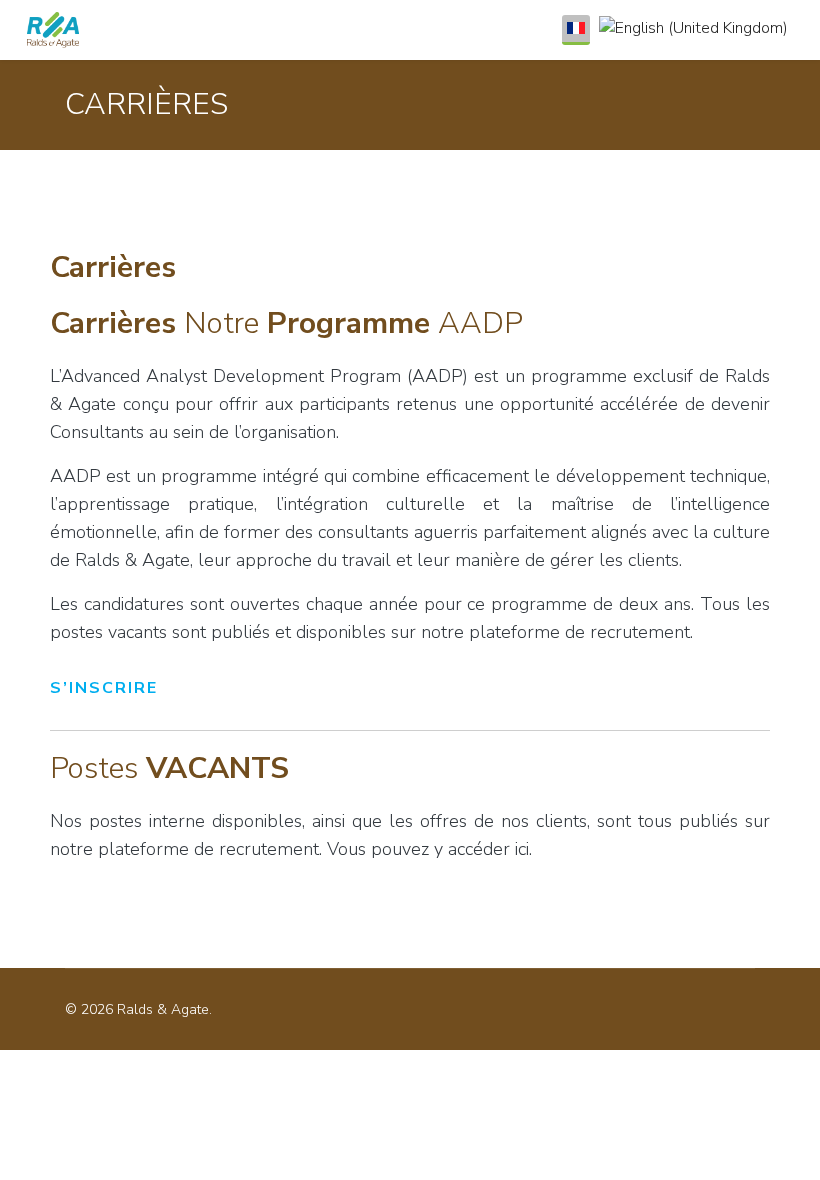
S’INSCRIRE (104, 688)
